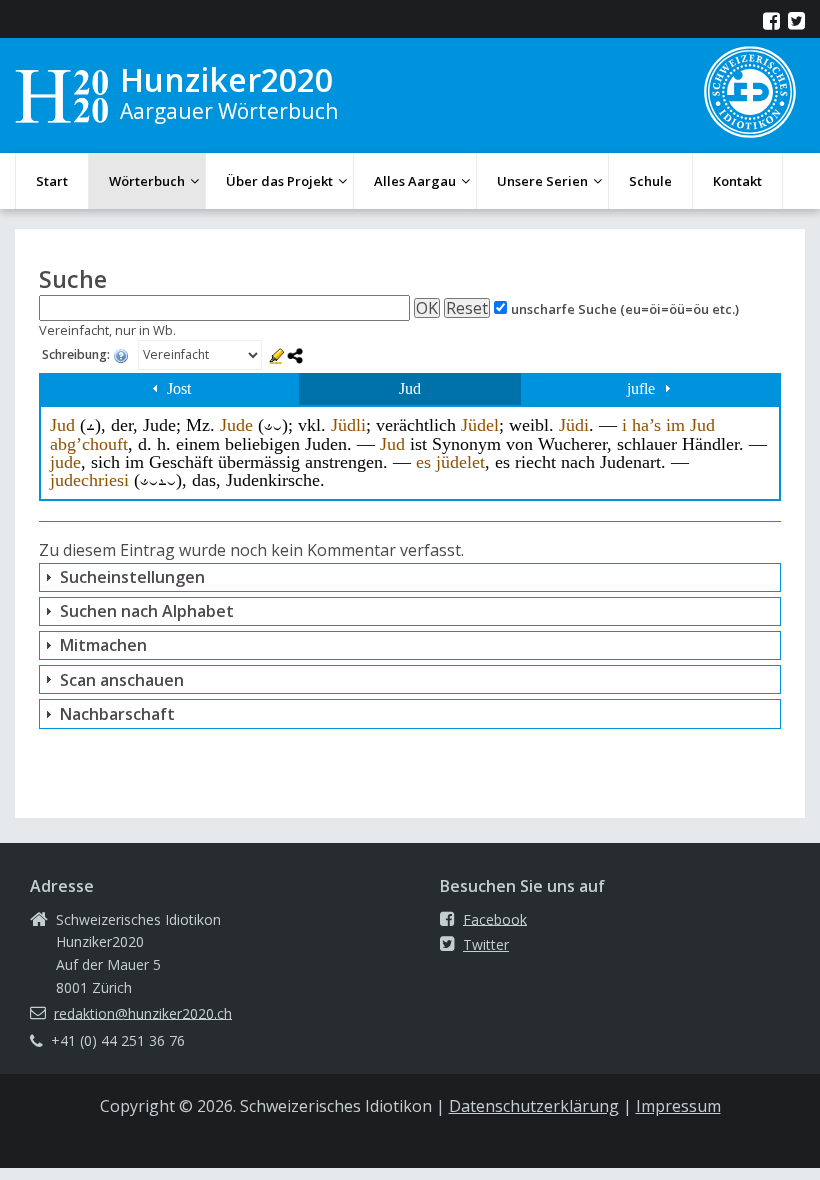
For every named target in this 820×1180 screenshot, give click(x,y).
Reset (467, 308)
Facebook (495, 918)
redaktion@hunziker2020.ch (143, 1012)
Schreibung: (77, 355)
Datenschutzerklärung (534, 1106)
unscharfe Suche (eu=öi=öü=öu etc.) (625, 309)
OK (427, 308)
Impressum (678, 1106)
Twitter (486, 944)
